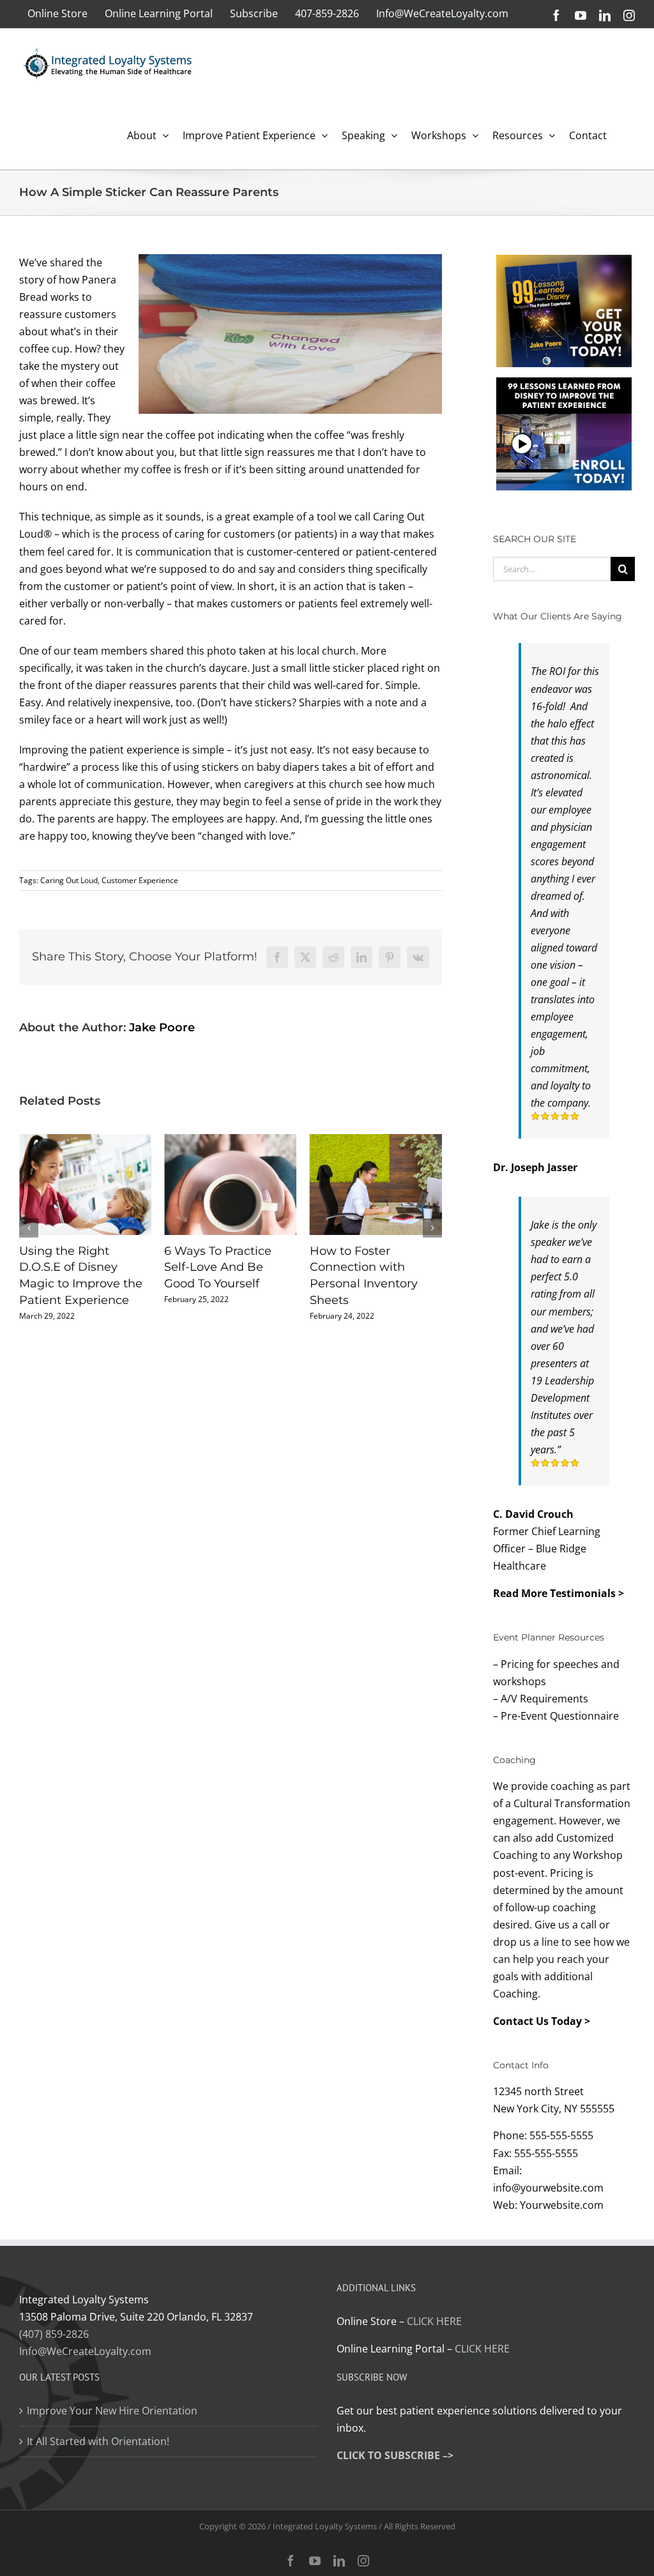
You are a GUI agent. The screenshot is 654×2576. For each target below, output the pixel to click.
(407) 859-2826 (54, 2334)
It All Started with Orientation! (98, 2441)
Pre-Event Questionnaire (560, 1716)
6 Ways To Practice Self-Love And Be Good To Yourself (73, 1267)
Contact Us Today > (542, 2021)
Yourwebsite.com (562, 2205)
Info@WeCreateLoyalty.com (85, 2351)
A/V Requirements (544, 1699)
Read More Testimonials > (559, 1593)
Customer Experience (140, 880)
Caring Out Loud (69, 880)
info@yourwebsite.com (548, 2188)
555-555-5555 (561, 2135)
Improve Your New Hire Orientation (112, 2411)
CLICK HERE (434, 2321)
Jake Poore (162, 1027)
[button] (29, 1228)
